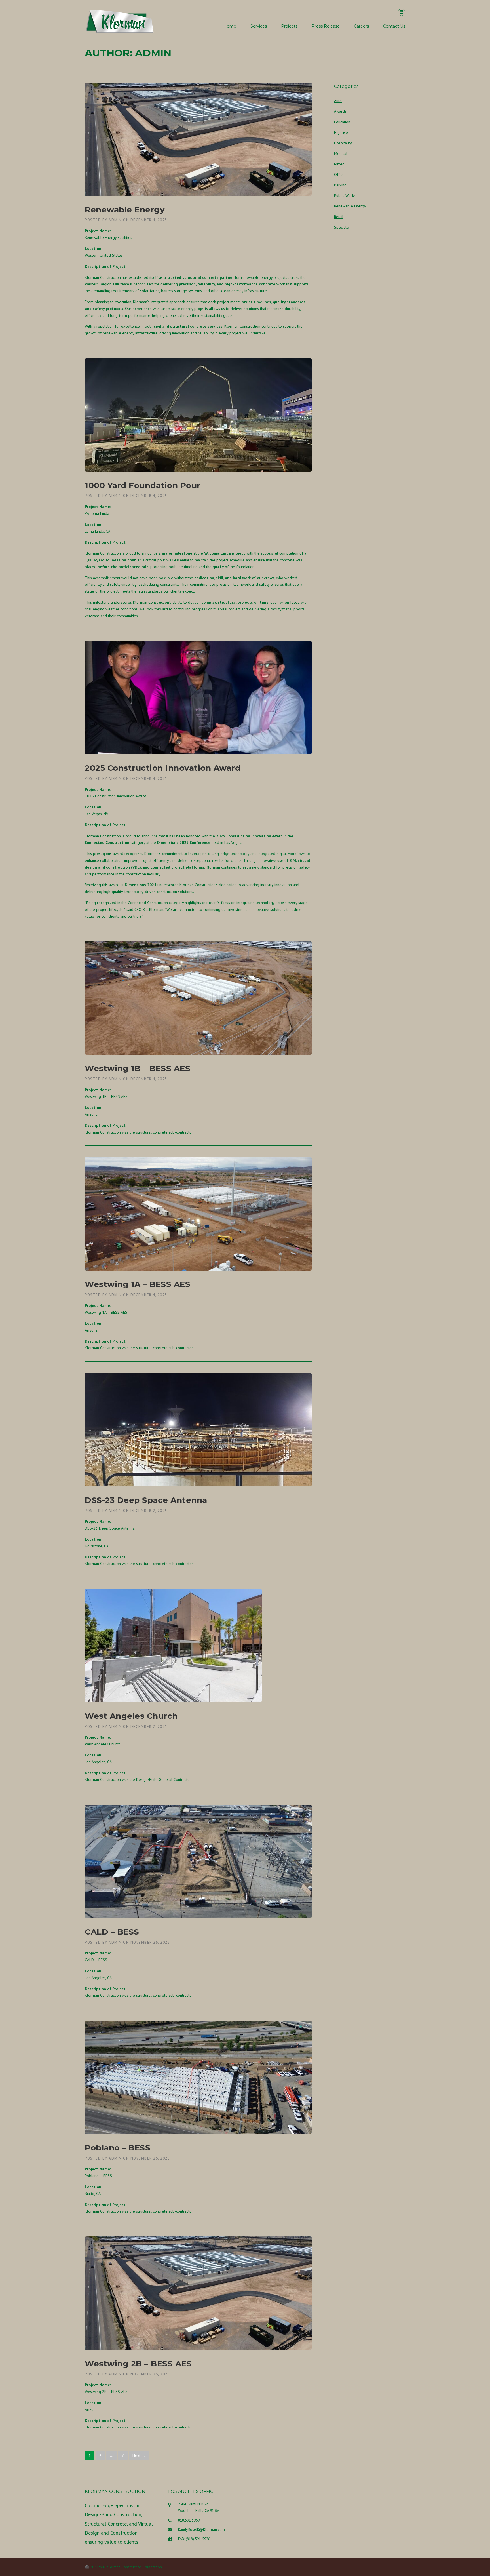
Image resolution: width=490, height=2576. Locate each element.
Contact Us (394, 26)
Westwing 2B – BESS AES (138, 2364)
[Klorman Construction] (120, 21)
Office (339, 174)
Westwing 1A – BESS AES (138, 1284)
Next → (139, 2455)
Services (259, 26)
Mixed (339, 164)
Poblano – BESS (118, 2148)
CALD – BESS (112, 1932)
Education (342, 122)
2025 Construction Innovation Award (163, 768)
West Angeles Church (131, 1716)
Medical (341, 153)
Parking (340, 185)
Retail (339, 217)
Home (230, 26)
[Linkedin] (402, 12)
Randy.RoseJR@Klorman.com (201, 2530)
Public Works (345, 195)
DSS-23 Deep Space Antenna (146, 1500)
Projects (289, 26)
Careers (361, 26)
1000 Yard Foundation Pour (143, 485)
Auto (338, 101)
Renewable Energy (125, 210)
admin (115, 220)
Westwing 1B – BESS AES (138, 1068)
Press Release (326, 26)
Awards (340, 111)
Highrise (341, 132)
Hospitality (343, 143)
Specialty (342, 227)
